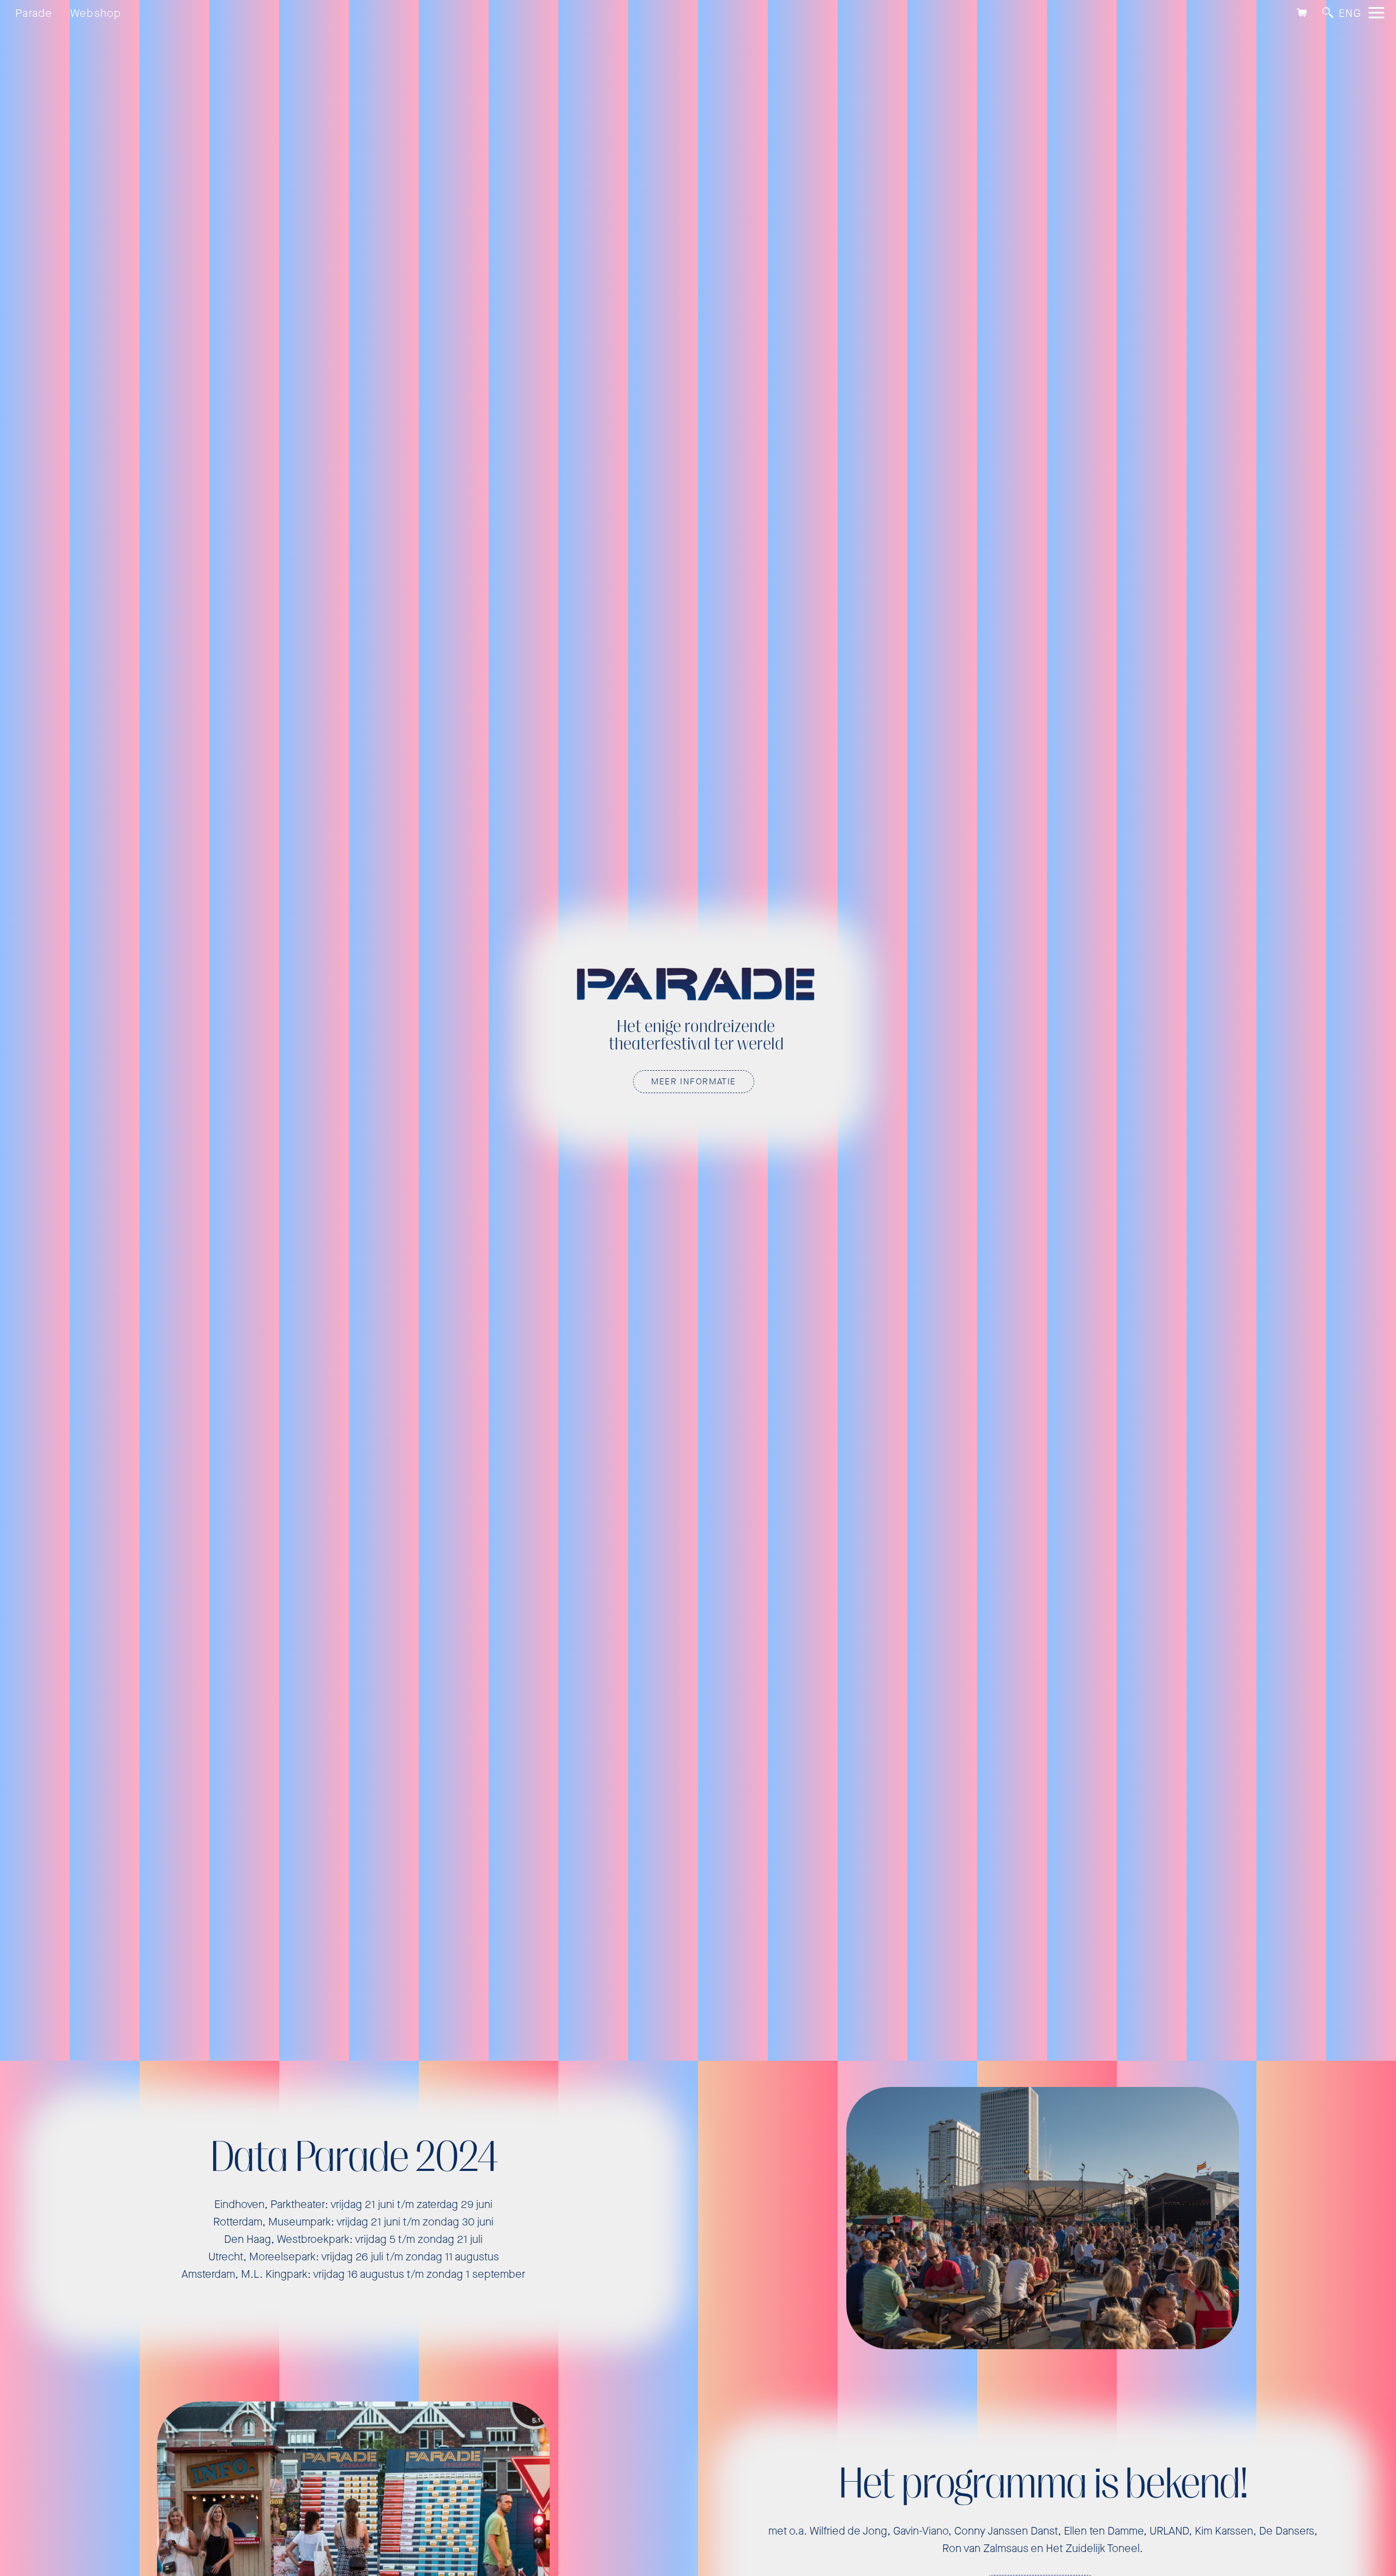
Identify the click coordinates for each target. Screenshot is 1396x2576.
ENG (1350, 13)
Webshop (96, 13)
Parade (34, 13)
